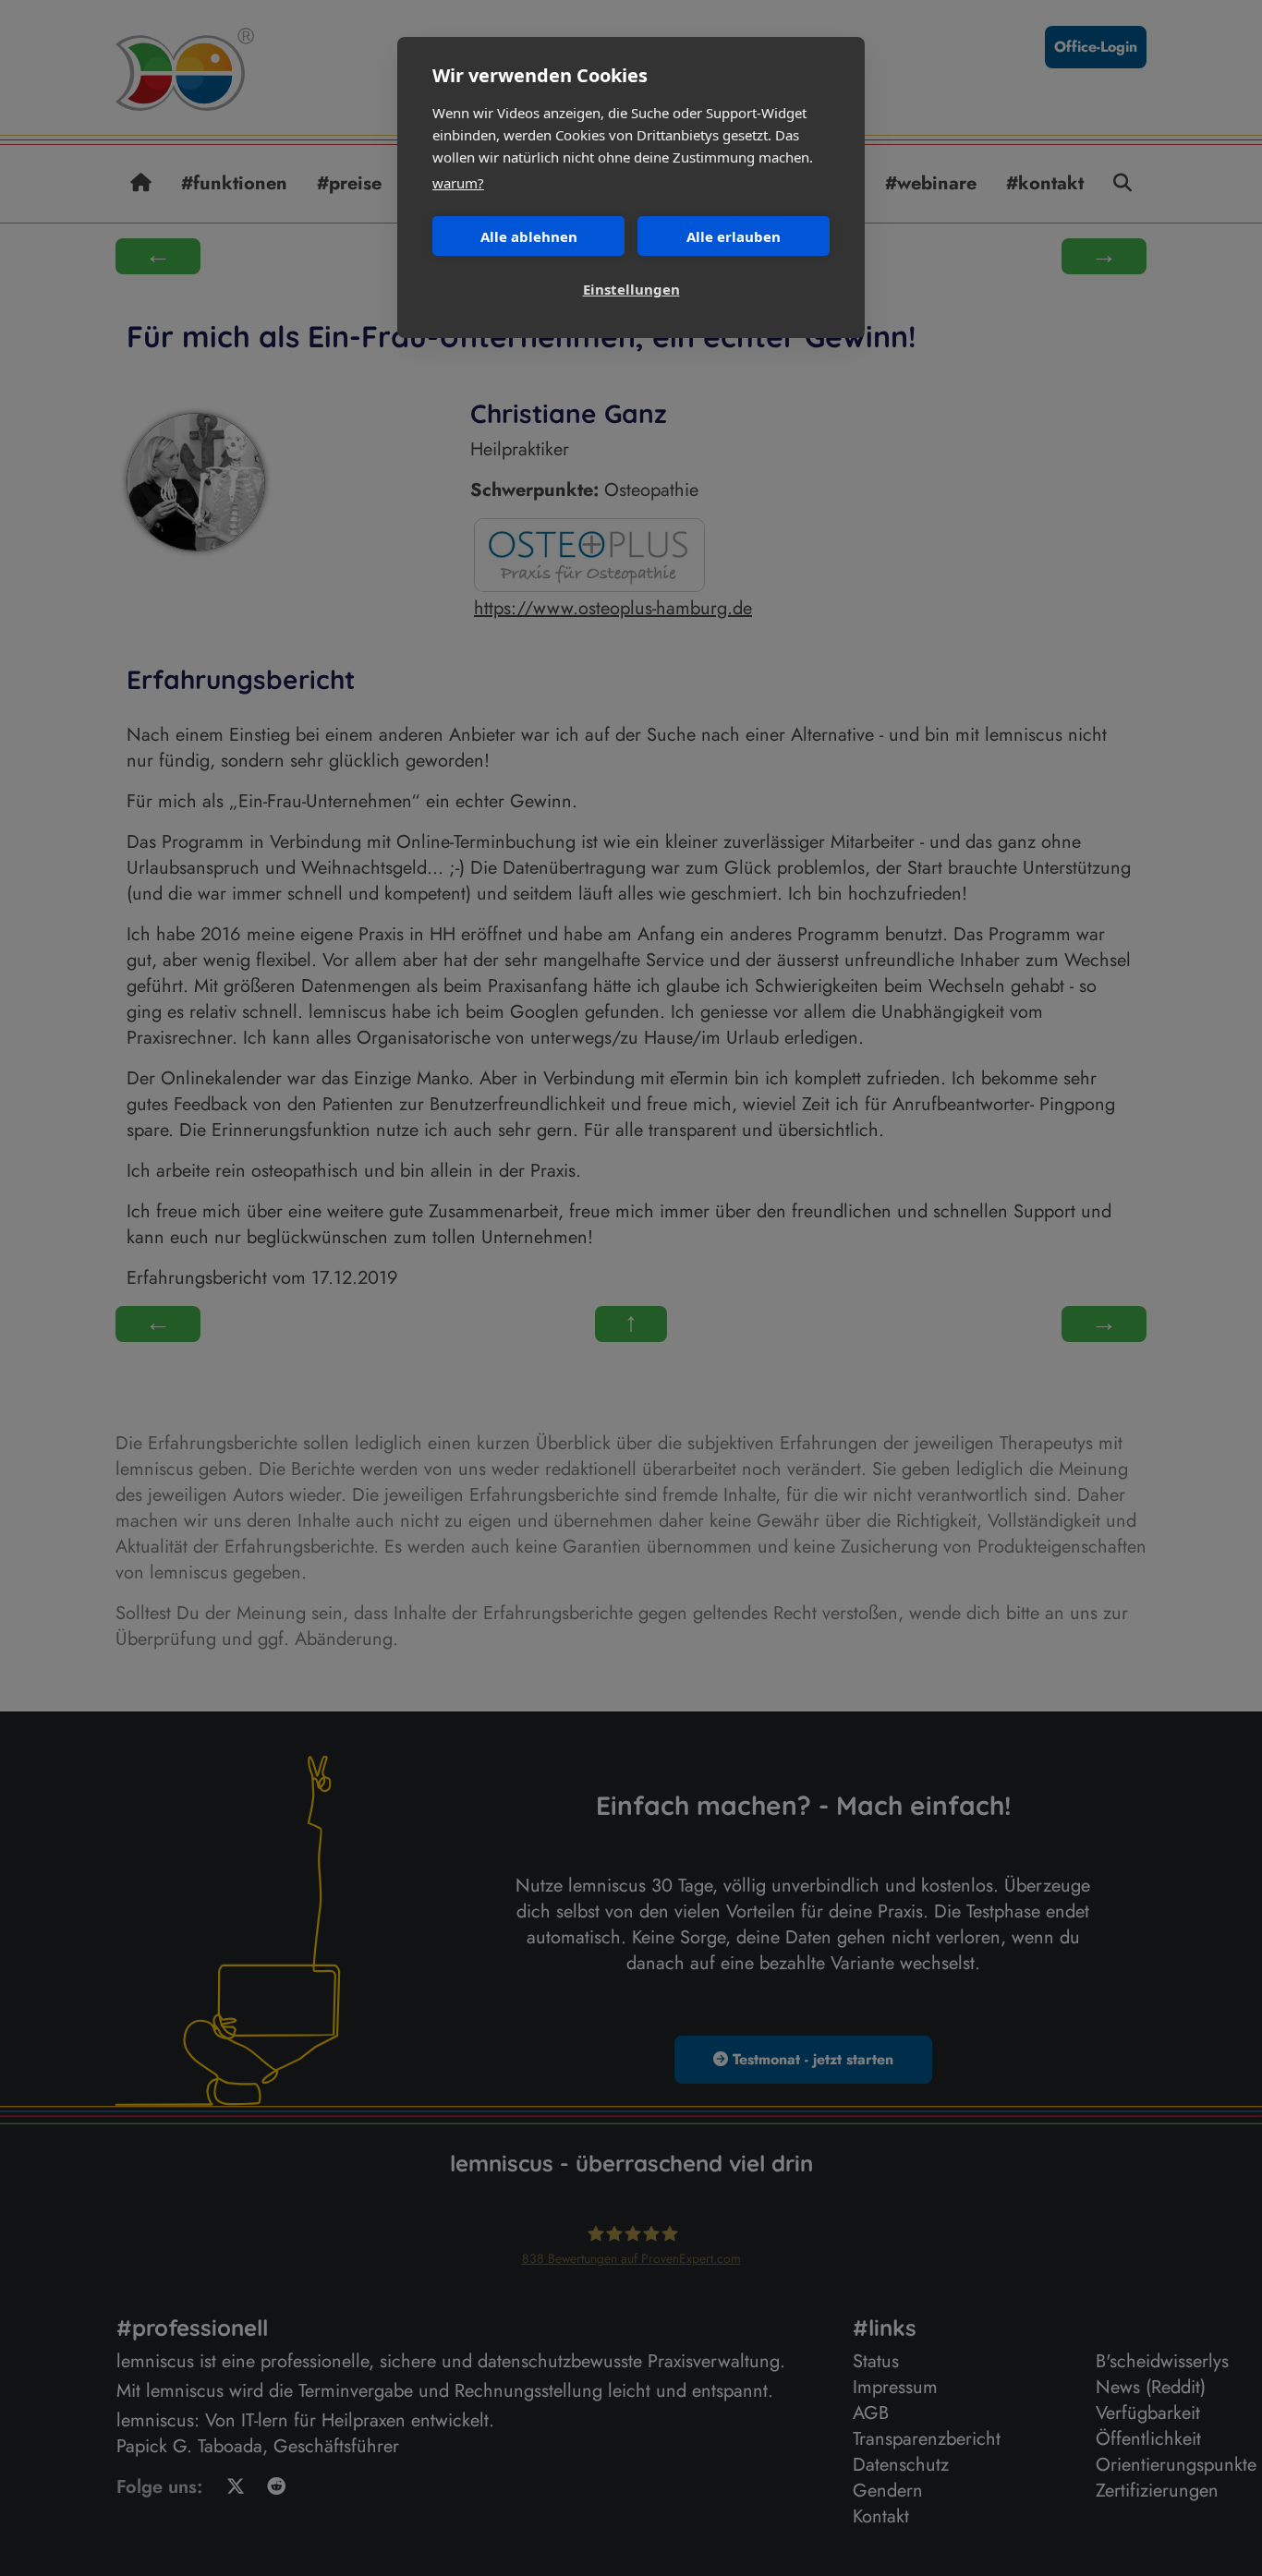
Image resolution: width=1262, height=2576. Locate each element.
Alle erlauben (734, 236)
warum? (458, 183)
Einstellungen (631, 289)
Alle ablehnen (529, 236)
